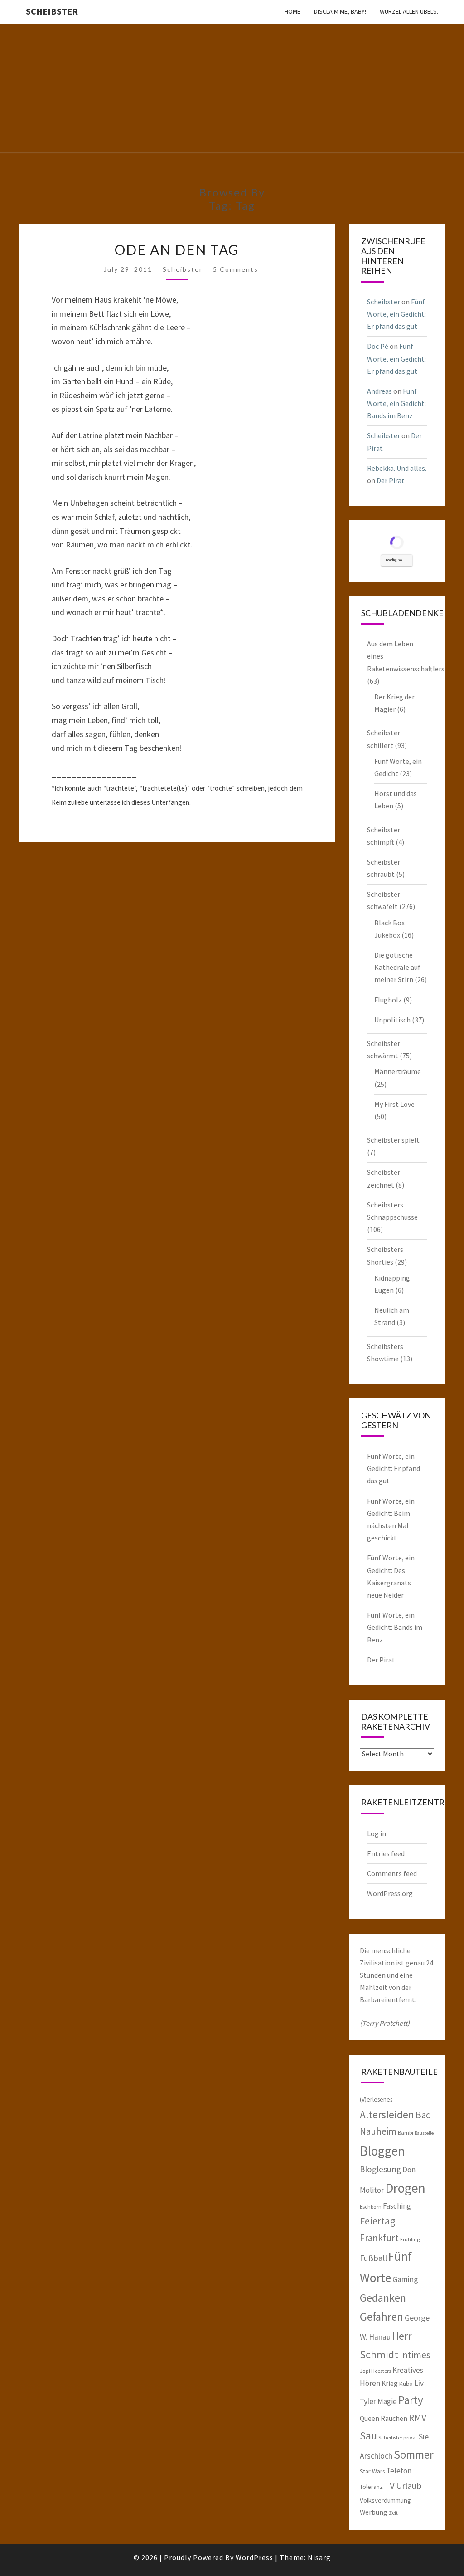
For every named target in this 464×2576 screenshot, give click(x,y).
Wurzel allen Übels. (409, 11)
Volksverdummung (385, 2500)
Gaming (405, 2279)
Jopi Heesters (375, 2371)
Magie (387, 2401)
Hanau (380, 2337)
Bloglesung (380, 2169)
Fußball (373, 2258)
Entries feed (386, 1853)
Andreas (379, 391)
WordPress (254, 2557)
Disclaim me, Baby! (340, 11)
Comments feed (392, 1873)
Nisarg (319, 2557)
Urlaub (409, 2486)
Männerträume (398, 1071)
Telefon (399, 2471)
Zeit (393, 2513)
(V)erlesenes (376, 2099)
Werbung (374, 2512)
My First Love (394, 1104)
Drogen (405, 2188)
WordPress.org (390, 1893)
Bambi (406, 2133)
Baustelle (424, 2133)
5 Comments (236, 269)
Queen (370, 2418)
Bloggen (382, 2151)
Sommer (414, 2454)
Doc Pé (378, 346)
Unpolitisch (392, 1020)
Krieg (390, 2383)
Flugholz (388, 1000)
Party (411, 2400)
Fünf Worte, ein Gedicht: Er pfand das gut (396, 314)
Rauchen (394, 2418)
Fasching (397, 2206)
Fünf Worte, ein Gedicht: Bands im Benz (396, 403)
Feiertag (378, 2221)
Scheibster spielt (393, 1140)
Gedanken (383, 2298)
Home (292, 11)
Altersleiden (387, 2114)
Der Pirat (391, 480)
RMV (418, 2417)
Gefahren (382, 2317)
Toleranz (371, 2487)
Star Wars (372, 2471)
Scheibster (52, 11)
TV (389, 2486)
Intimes (415, 2355)
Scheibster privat (398, 2437)
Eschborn (371, 2207)
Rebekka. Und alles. (397, 468)
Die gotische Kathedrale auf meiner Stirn (397, 967)
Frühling (410, 2239)
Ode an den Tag (177, 249)
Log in (377, 1833)
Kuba (406, 2384)
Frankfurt (379, 2238)
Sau (368, 2436)
